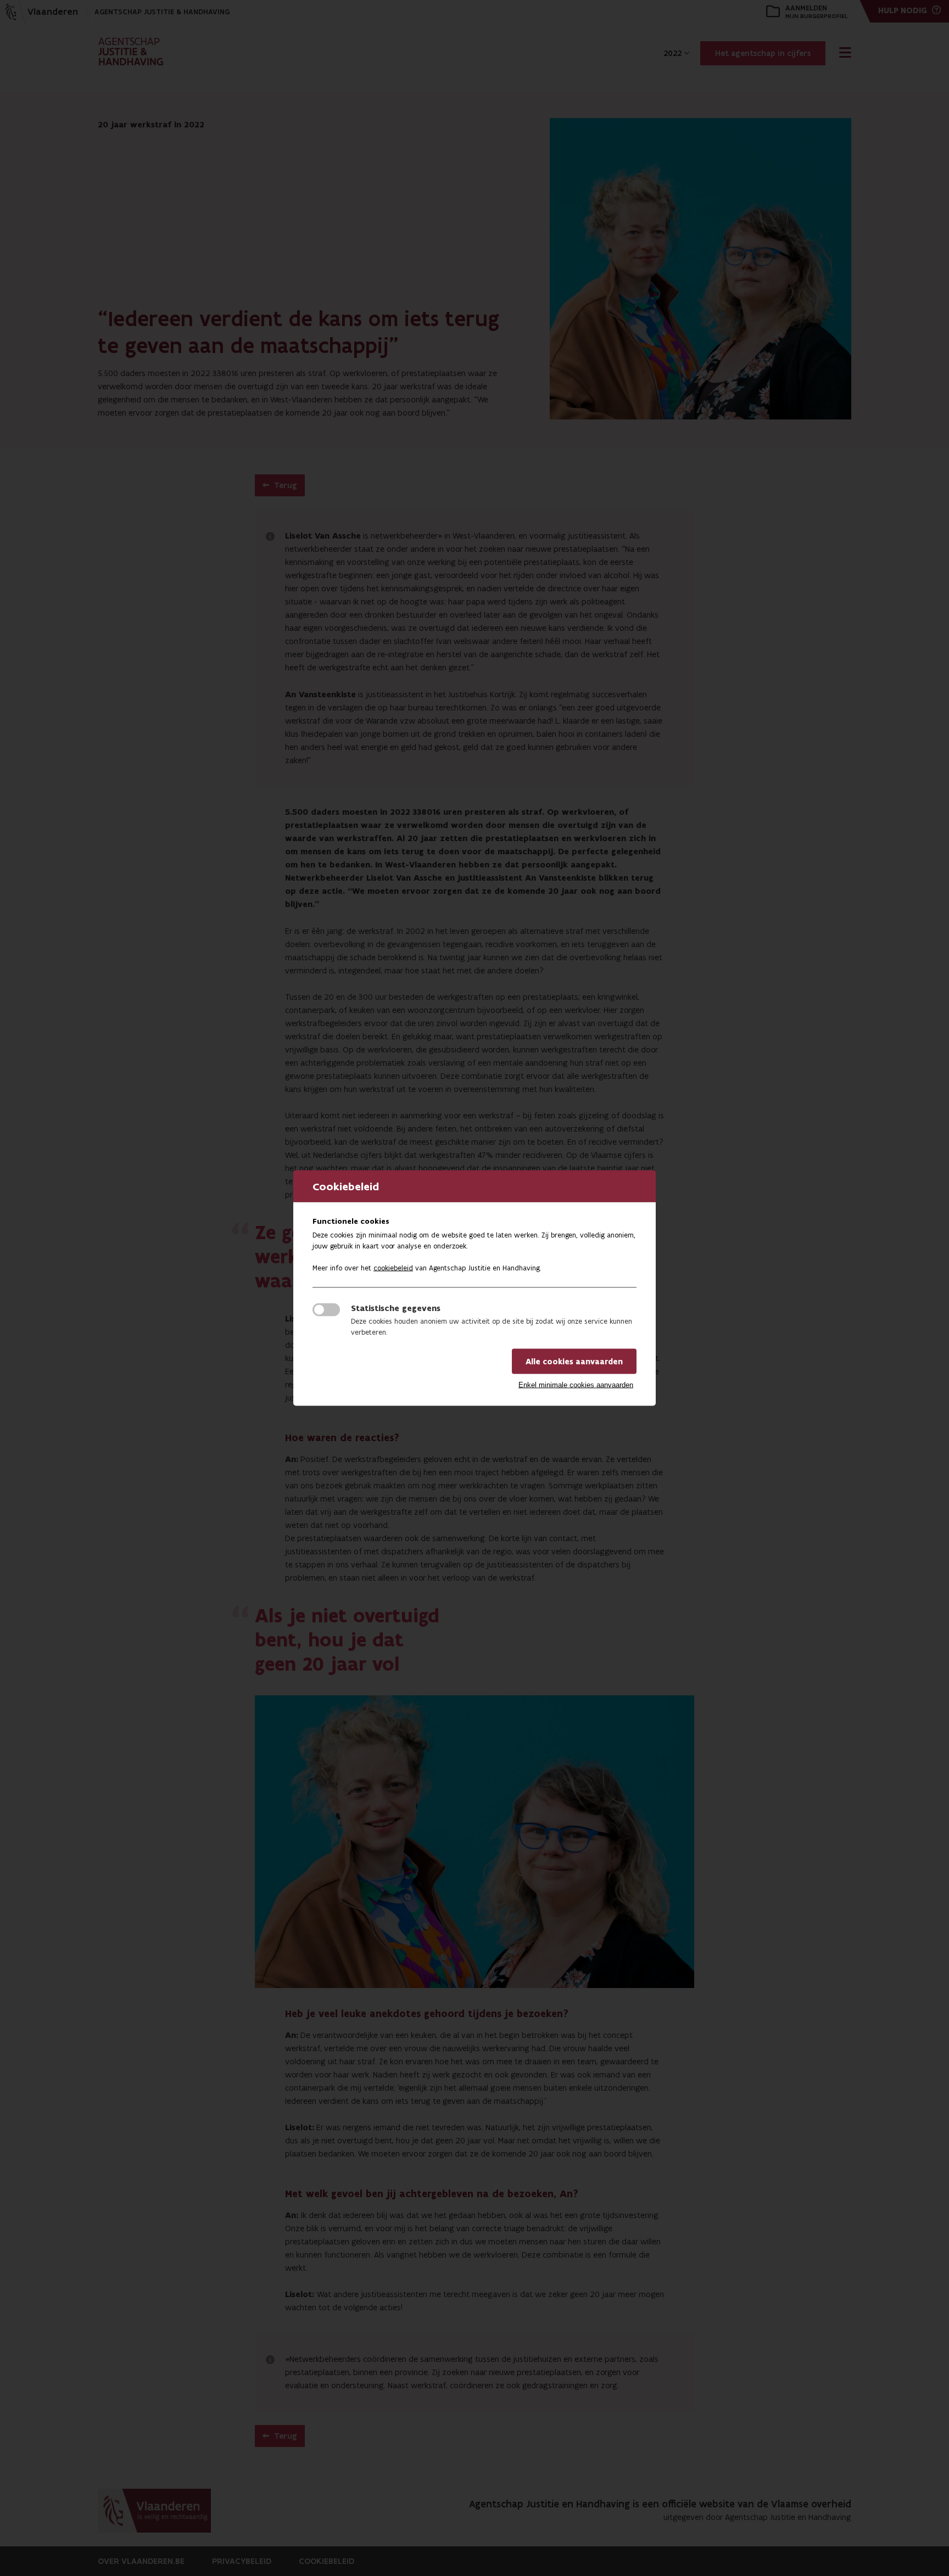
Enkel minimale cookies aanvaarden (576, 1385)
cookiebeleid (393, 1268)
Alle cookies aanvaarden (574, 1362)
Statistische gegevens (396, 1308)
